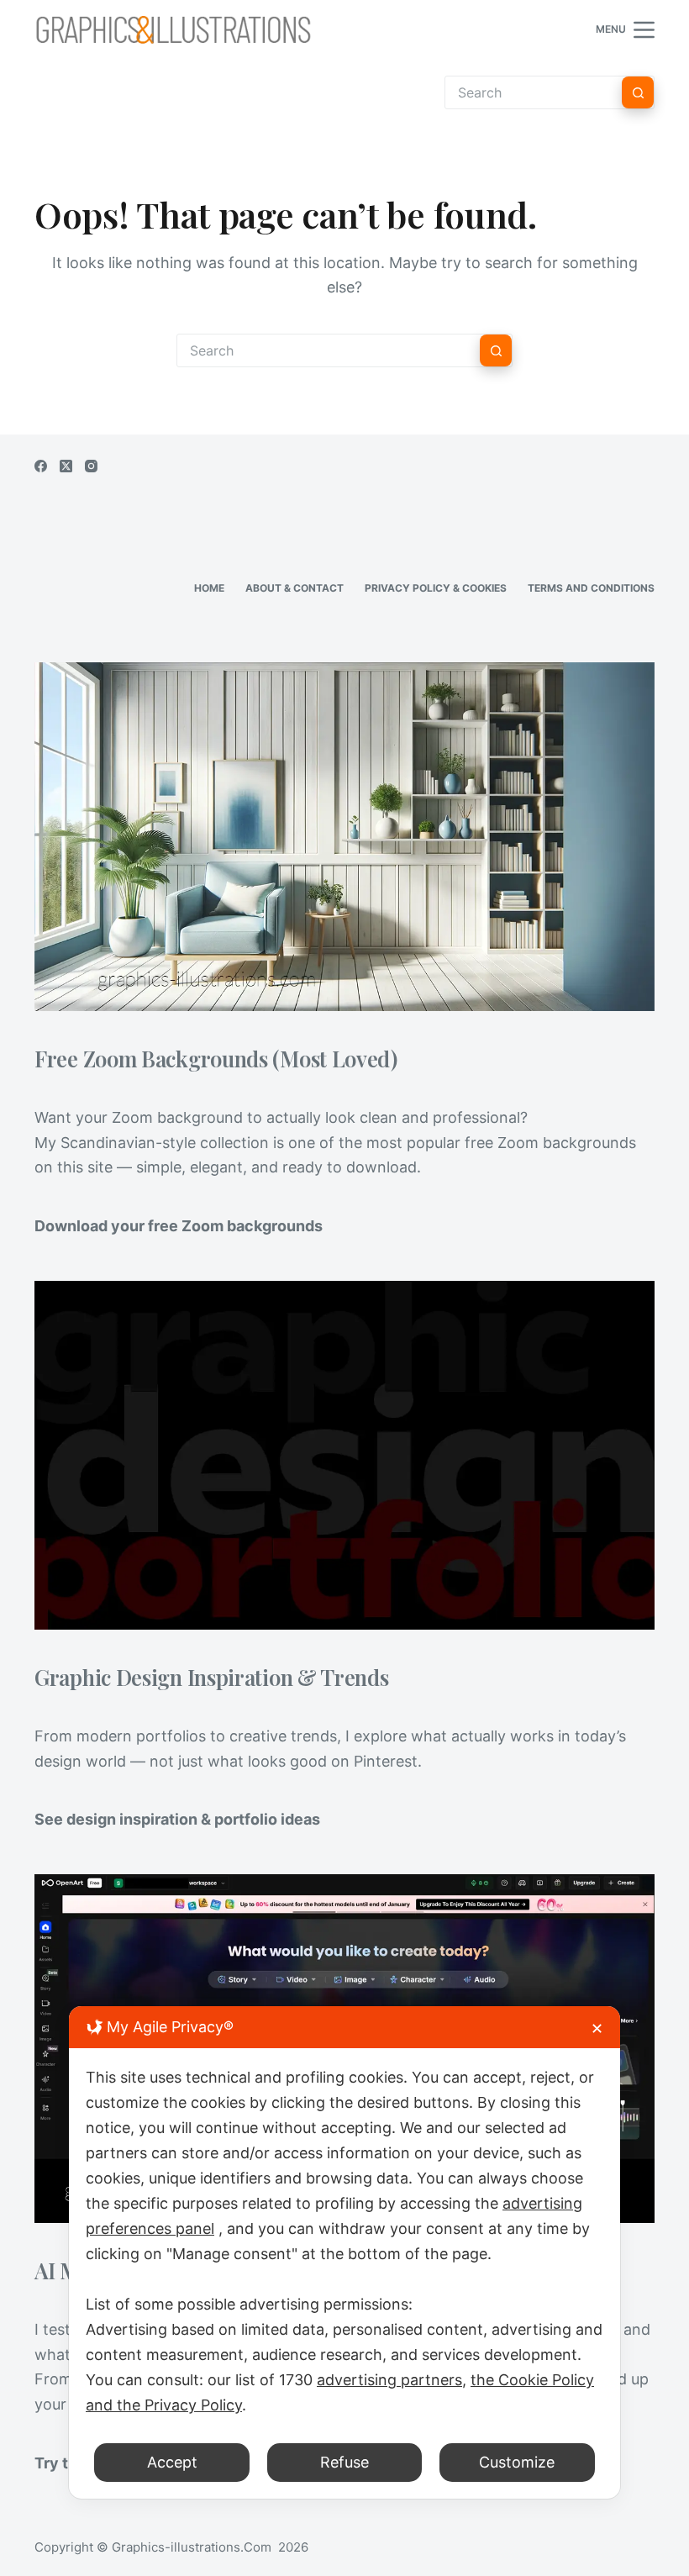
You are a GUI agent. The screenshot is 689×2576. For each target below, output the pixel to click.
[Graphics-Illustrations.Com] (173, 29)
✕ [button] (597, 2028)
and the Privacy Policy (164, 2405)
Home (209, 588)
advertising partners (389, 2380)
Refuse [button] (344, 2462)
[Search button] (638, 92)
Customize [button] (517, 2462)
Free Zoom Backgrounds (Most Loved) (216, 1058)
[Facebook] (41, 466)
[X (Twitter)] (66, 466)
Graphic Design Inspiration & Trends (212, 1677)
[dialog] (344, 2252)
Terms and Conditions (591, 588)
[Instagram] (91, 466)
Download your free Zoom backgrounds (179, 1226)
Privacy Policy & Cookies (436, 588)
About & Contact (295, 588)
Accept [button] (172, 2462)
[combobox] (329, 350)
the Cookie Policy (532, 2380)
